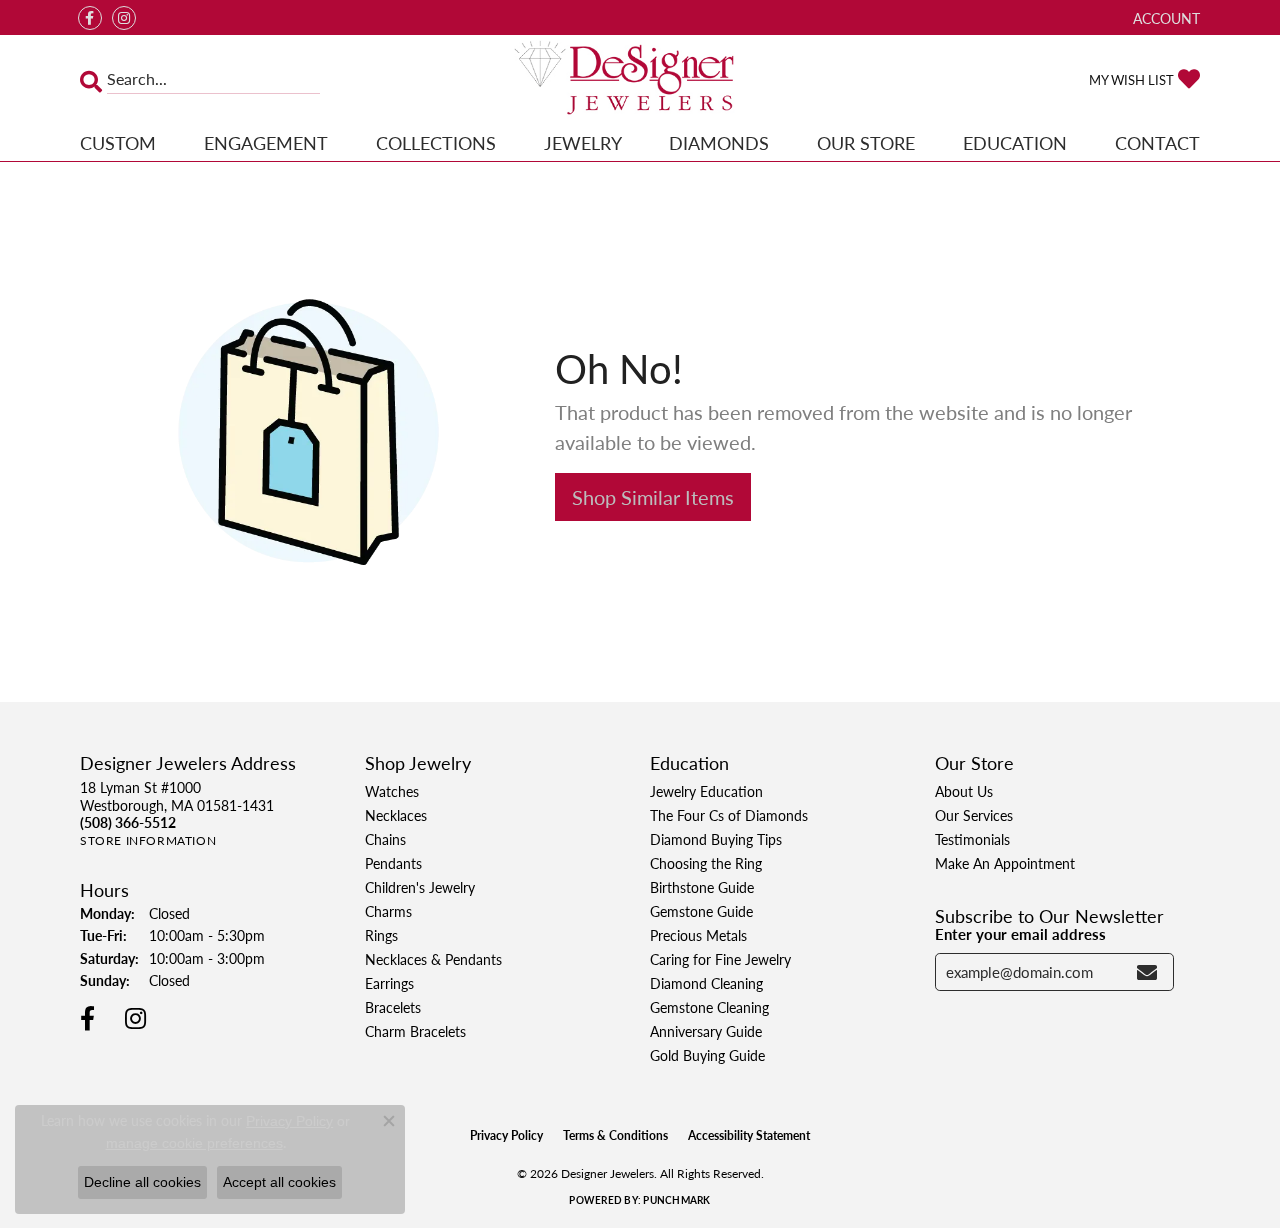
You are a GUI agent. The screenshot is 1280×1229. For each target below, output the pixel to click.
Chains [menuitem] (385, 839)
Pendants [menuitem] (393, 863)
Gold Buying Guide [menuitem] (707, 1055)
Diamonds (719, 142)
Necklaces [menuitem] (396, 815)
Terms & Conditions (615, 1135)
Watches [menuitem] (392, 791)
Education (1015, 142)
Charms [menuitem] (388, 911)
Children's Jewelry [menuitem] (420, 887)
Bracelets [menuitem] (393, 1007)
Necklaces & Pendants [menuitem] (433, 959)
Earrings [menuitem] (389, 983)
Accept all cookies (279, 1182)
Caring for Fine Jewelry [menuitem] (720, 959)
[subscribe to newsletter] (1147, 972)
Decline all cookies (142, 1182)
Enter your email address (1020, 934)
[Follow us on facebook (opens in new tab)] (90, 18)
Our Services (974, 815)
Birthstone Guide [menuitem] (702, 887)
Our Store (866, 142)
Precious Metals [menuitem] (698, 935)
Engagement (266, 142)
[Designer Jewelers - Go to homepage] (640, 79)
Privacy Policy (506, 1135)
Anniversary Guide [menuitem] (706, 1031)
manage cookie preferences (194, 1143)
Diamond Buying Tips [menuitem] (716, 839)
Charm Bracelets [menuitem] (415, 1031)
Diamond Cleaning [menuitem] (706, 983)
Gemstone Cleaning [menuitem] (709, 1007)
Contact (1157, 142)
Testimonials (972, 839)
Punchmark (676, 1200)
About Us (964, 791)
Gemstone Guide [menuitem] (701, 911)
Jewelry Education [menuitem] (706, 791)
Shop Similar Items (653, 497)
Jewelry (583, 142)
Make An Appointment (1005, 863)
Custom (118, 142)
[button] (1164, 17)
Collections (436, 142)
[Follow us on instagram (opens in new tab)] (124, 18)
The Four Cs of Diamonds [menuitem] (729, 815)
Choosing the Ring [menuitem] (706, 863)
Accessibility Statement (749, 1135)
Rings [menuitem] (381, 935)
